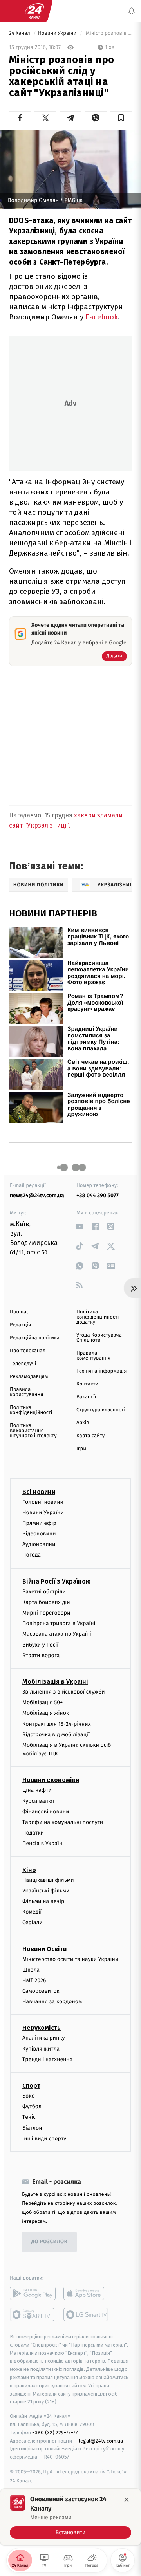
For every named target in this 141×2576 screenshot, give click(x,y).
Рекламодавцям (29, 1377)
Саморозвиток (41, 1991)
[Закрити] (127, 2500)
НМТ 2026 (34, 1980)
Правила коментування (93, 1356)
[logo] (34, 11)
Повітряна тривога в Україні (59, 1623)
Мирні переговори (46, 1613)
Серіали (33, 1922)
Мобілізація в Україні (55, 1682)
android (33, 2293)
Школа (31, 1969)
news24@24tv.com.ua (37, 1195)
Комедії (32, 1912)
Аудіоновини (39, 1544)
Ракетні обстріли (44, 1591)
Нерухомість (42, 2028)
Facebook (102, 317)
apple (86, 2293)
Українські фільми (46, 1890)
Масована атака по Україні (57, 1634)
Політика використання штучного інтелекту (33, 1431)
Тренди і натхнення (47, 2059)
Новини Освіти (44, 1949)
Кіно (29, 1870)
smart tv (33, 2314)
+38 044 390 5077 (98, 1195)
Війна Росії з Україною (57, 1581)
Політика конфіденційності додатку (98, 1317)
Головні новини (43, 1502)
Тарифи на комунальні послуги (63, 1822)
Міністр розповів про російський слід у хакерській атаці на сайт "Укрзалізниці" (108, 33)
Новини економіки (51, 1780)
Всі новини (39, 1491)
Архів (83, 1423)
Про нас (19, 1312)
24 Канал (20, 33)
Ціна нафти (37, 1790)
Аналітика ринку (43, 2038)
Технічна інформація (101, 1371)
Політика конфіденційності (31, 1410)
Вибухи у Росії (40, 1644)
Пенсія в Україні (43, 1843)
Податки (33, 1833)
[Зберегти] (121, 118)
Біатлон (32, 2128)
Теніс (29, 2117)
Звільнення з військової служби (64, 1692)
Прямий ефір (39, 1523)
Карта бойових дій (46, 1602)
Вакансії (86, 1397)
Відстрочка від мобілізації (56, 1734)
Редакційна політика (35, 1338)
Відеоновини (39, 1534)
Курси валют (39, 1801)
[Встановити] (70, 2517)
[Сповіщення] (132, 11)
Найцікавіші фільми (48, 1880)
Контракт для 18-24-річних (56, 1724)
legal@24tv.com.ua (101, 2440)
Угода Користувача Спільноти (99, 1338)
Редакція (20, 1325)
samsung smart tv (86, 2314)
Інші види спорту (44, 2138)
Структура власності (101, 1410)
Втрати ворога (41, 1655)
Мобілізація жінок (46, 1713)
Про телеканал (28, 1351)
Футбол (32, 2106)
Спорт (31, 2086)
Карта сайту (90, 1436)
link (79, 1226)
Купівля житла (41, 2048)
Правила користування (26, 1392)
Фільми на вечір (43, 1901)
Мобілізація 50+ (42, 1702)
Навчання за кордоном (52, 2001)
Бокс (28, 2096)
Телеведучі (23, 1364)
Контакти (87, 1384)
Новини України (58, 33)
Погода (32, 1555)
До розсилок (50, 2242)
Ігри (81, 1449)
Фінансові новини (46, 1811)
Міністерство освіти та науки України (70, 1959)
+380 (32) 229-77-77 (55, 2432)
